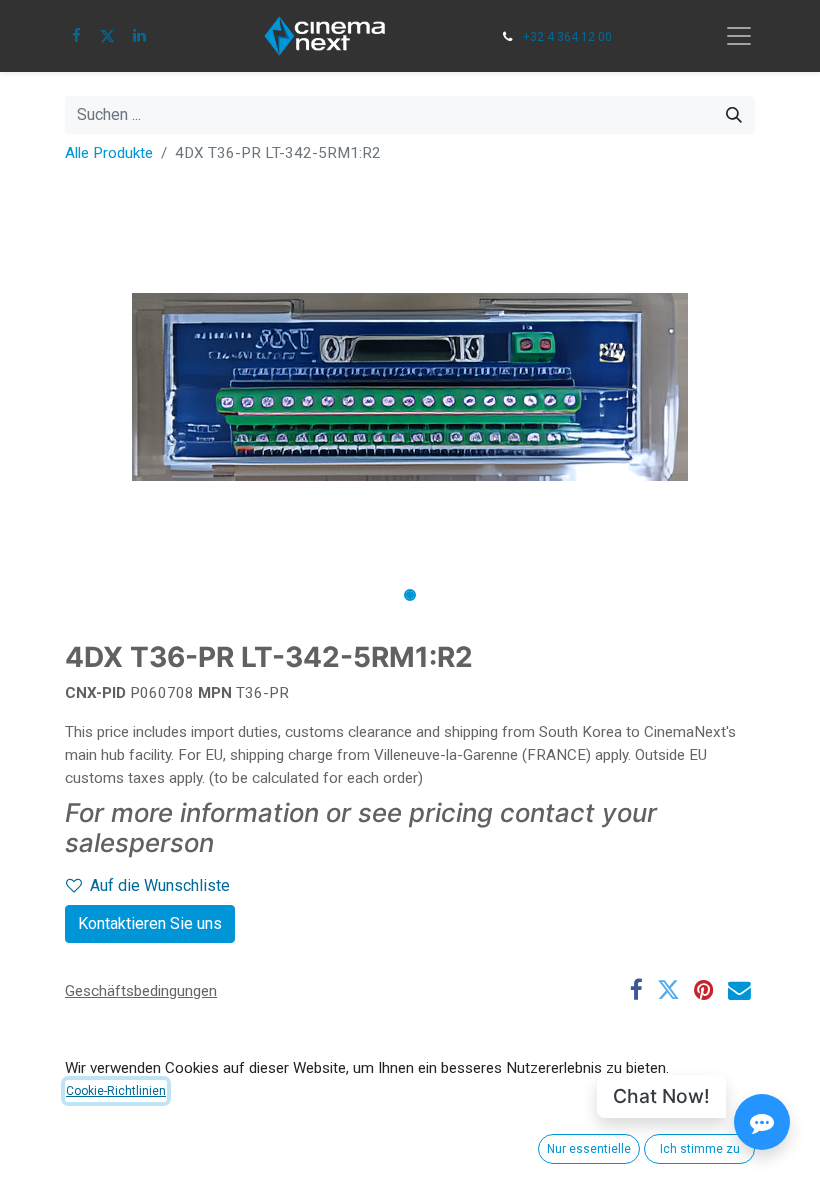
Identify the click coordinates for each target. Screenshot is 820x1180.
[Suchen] (734, 115)
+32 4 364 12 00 (567, 37)
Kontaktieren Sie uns (150, 923)
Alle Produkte (109, 153)
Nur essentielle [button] (589, 1149)
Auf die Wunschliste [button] (160, 885)
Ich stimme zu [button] (700, 1149)
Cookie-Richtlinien (116, 1091)
